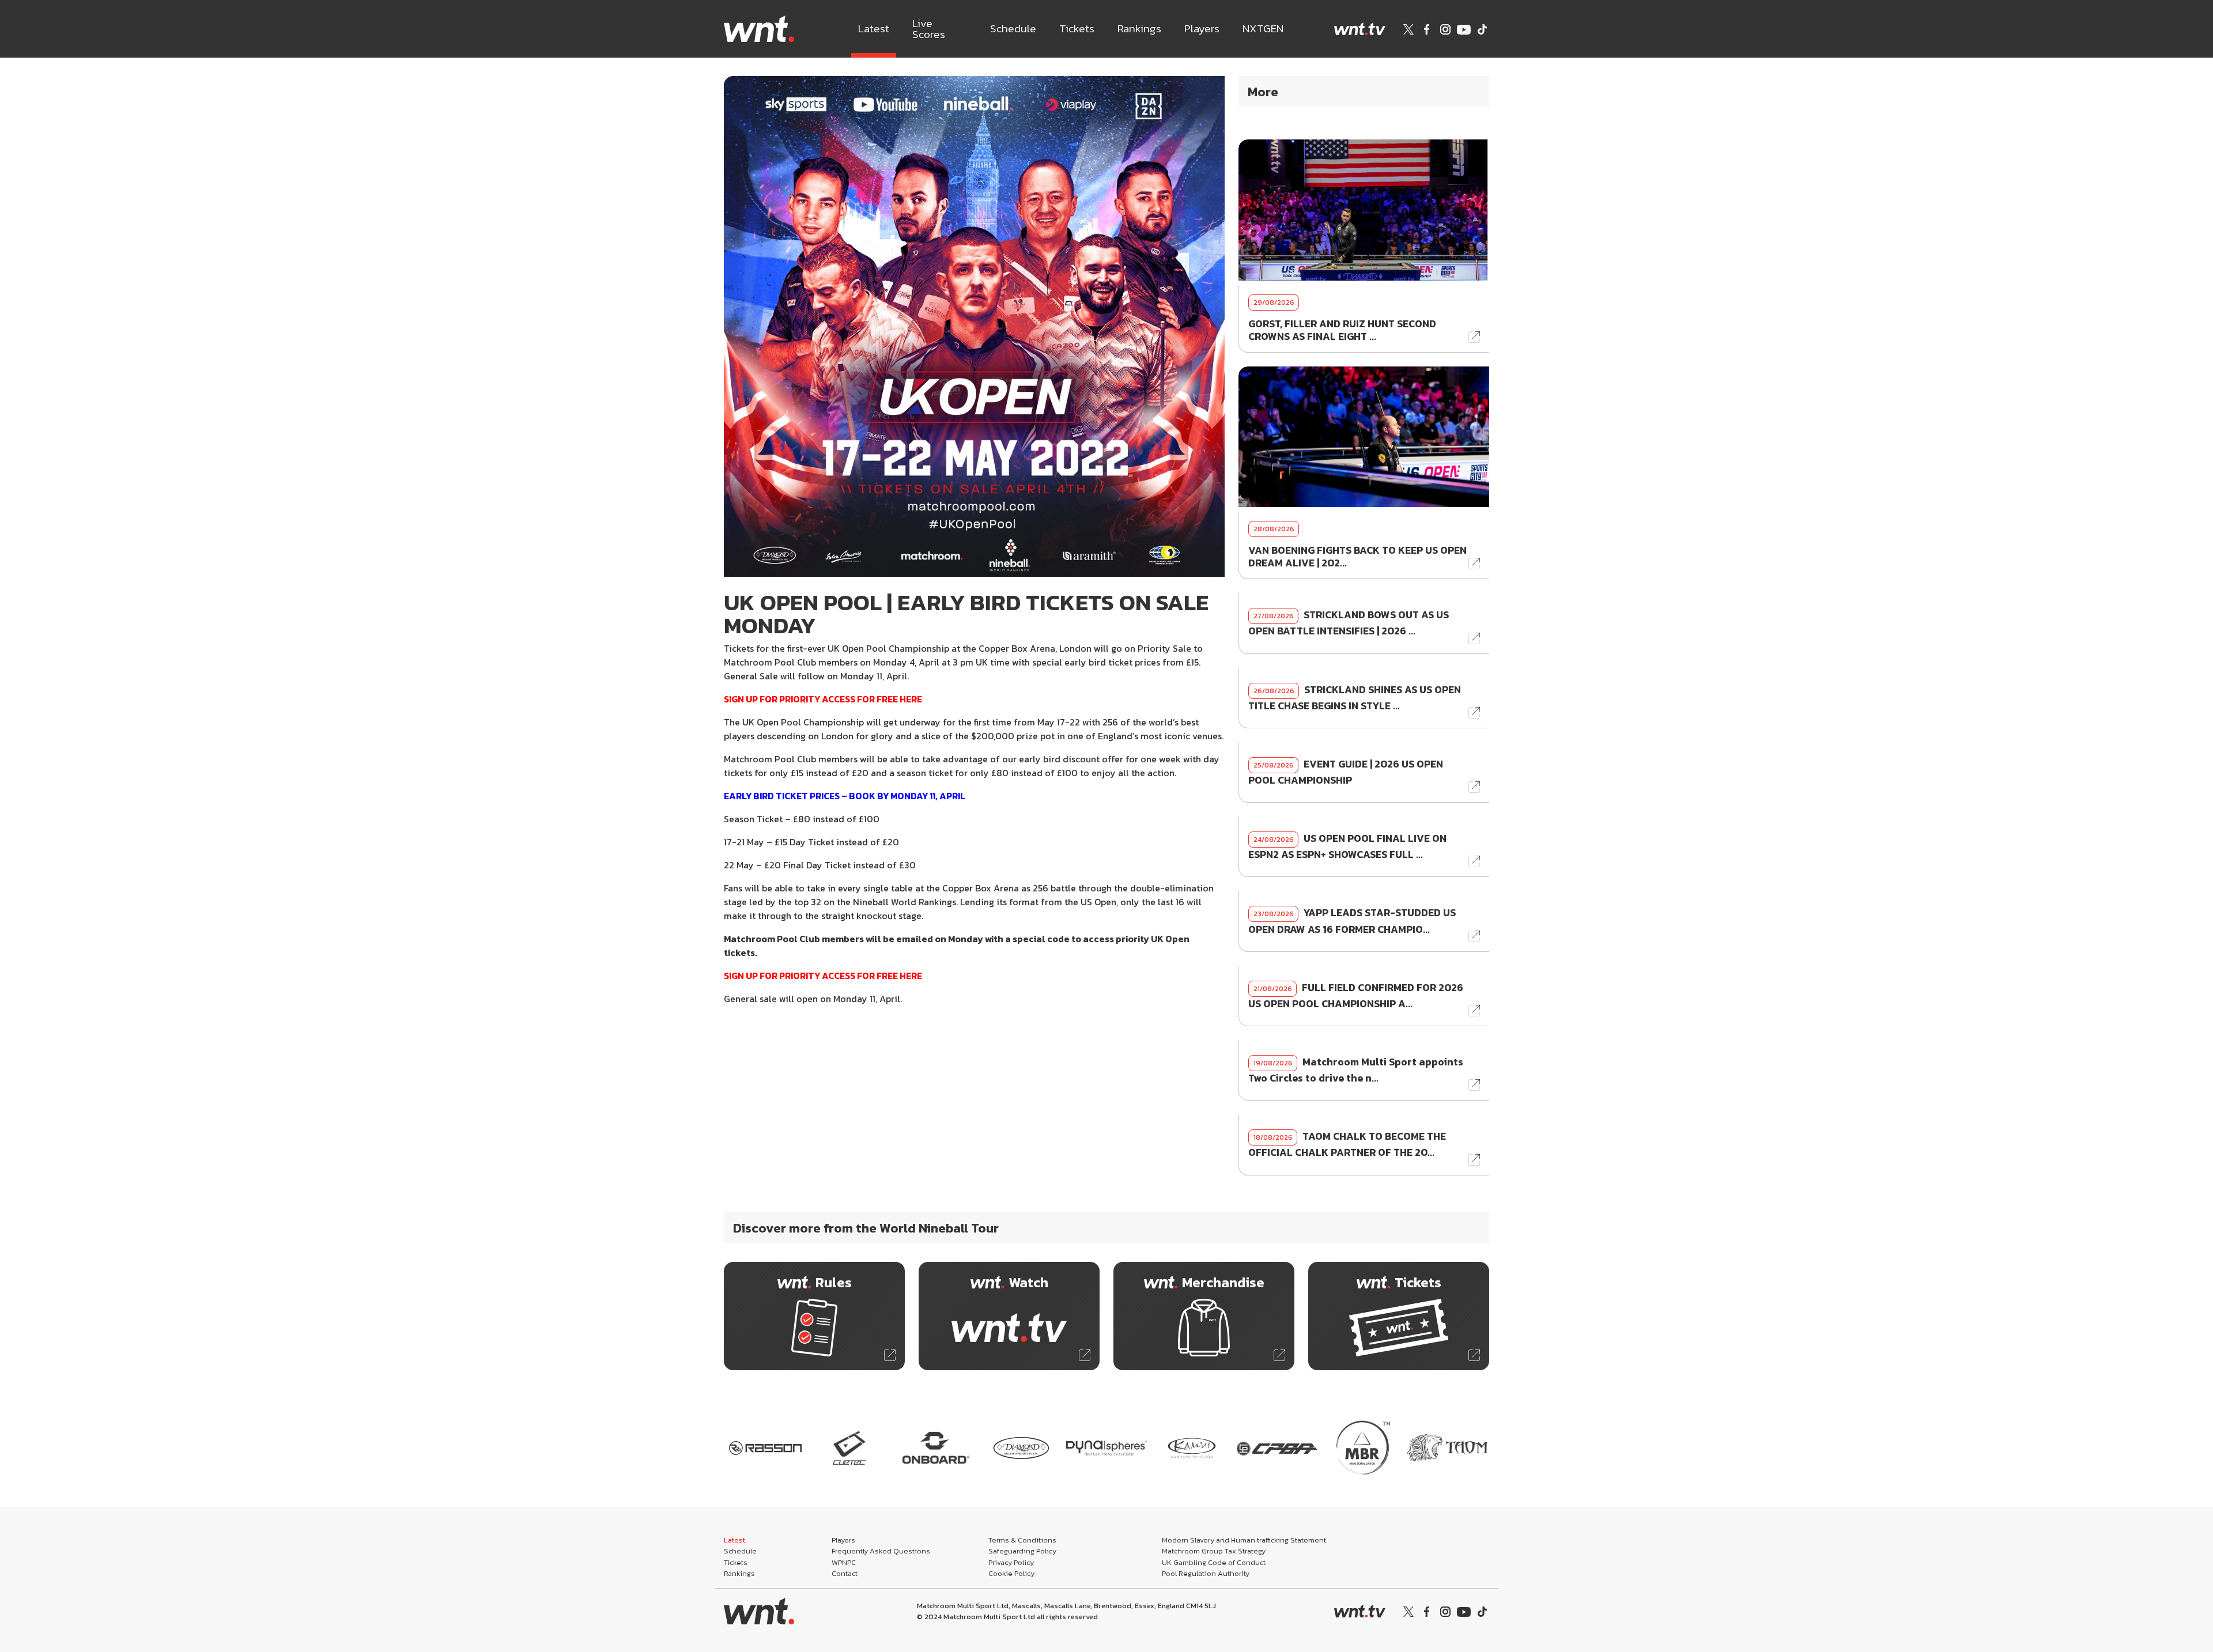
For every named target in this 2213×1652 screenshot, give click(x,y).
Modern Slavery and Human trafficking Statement (1244, 1540)
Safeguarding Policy (1022, 1551)
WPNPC (844, 1562)
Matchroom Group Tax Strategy (1214, 1551)
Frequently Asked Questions (881, 1551)
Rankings (1139, 29)
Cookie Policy (1011, 1573)
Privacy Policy (1011, 1562)
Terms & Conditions (1022, 1540)
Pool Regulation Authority (1206, 1573)
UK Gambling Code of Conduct (1214, 1562)
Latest (874, 29)
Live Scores (929, 29)
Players (1202, 29)
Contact (845, 1573)
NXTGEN (1263, 29)
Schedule (1013, 29)
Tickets (1077, 29)
